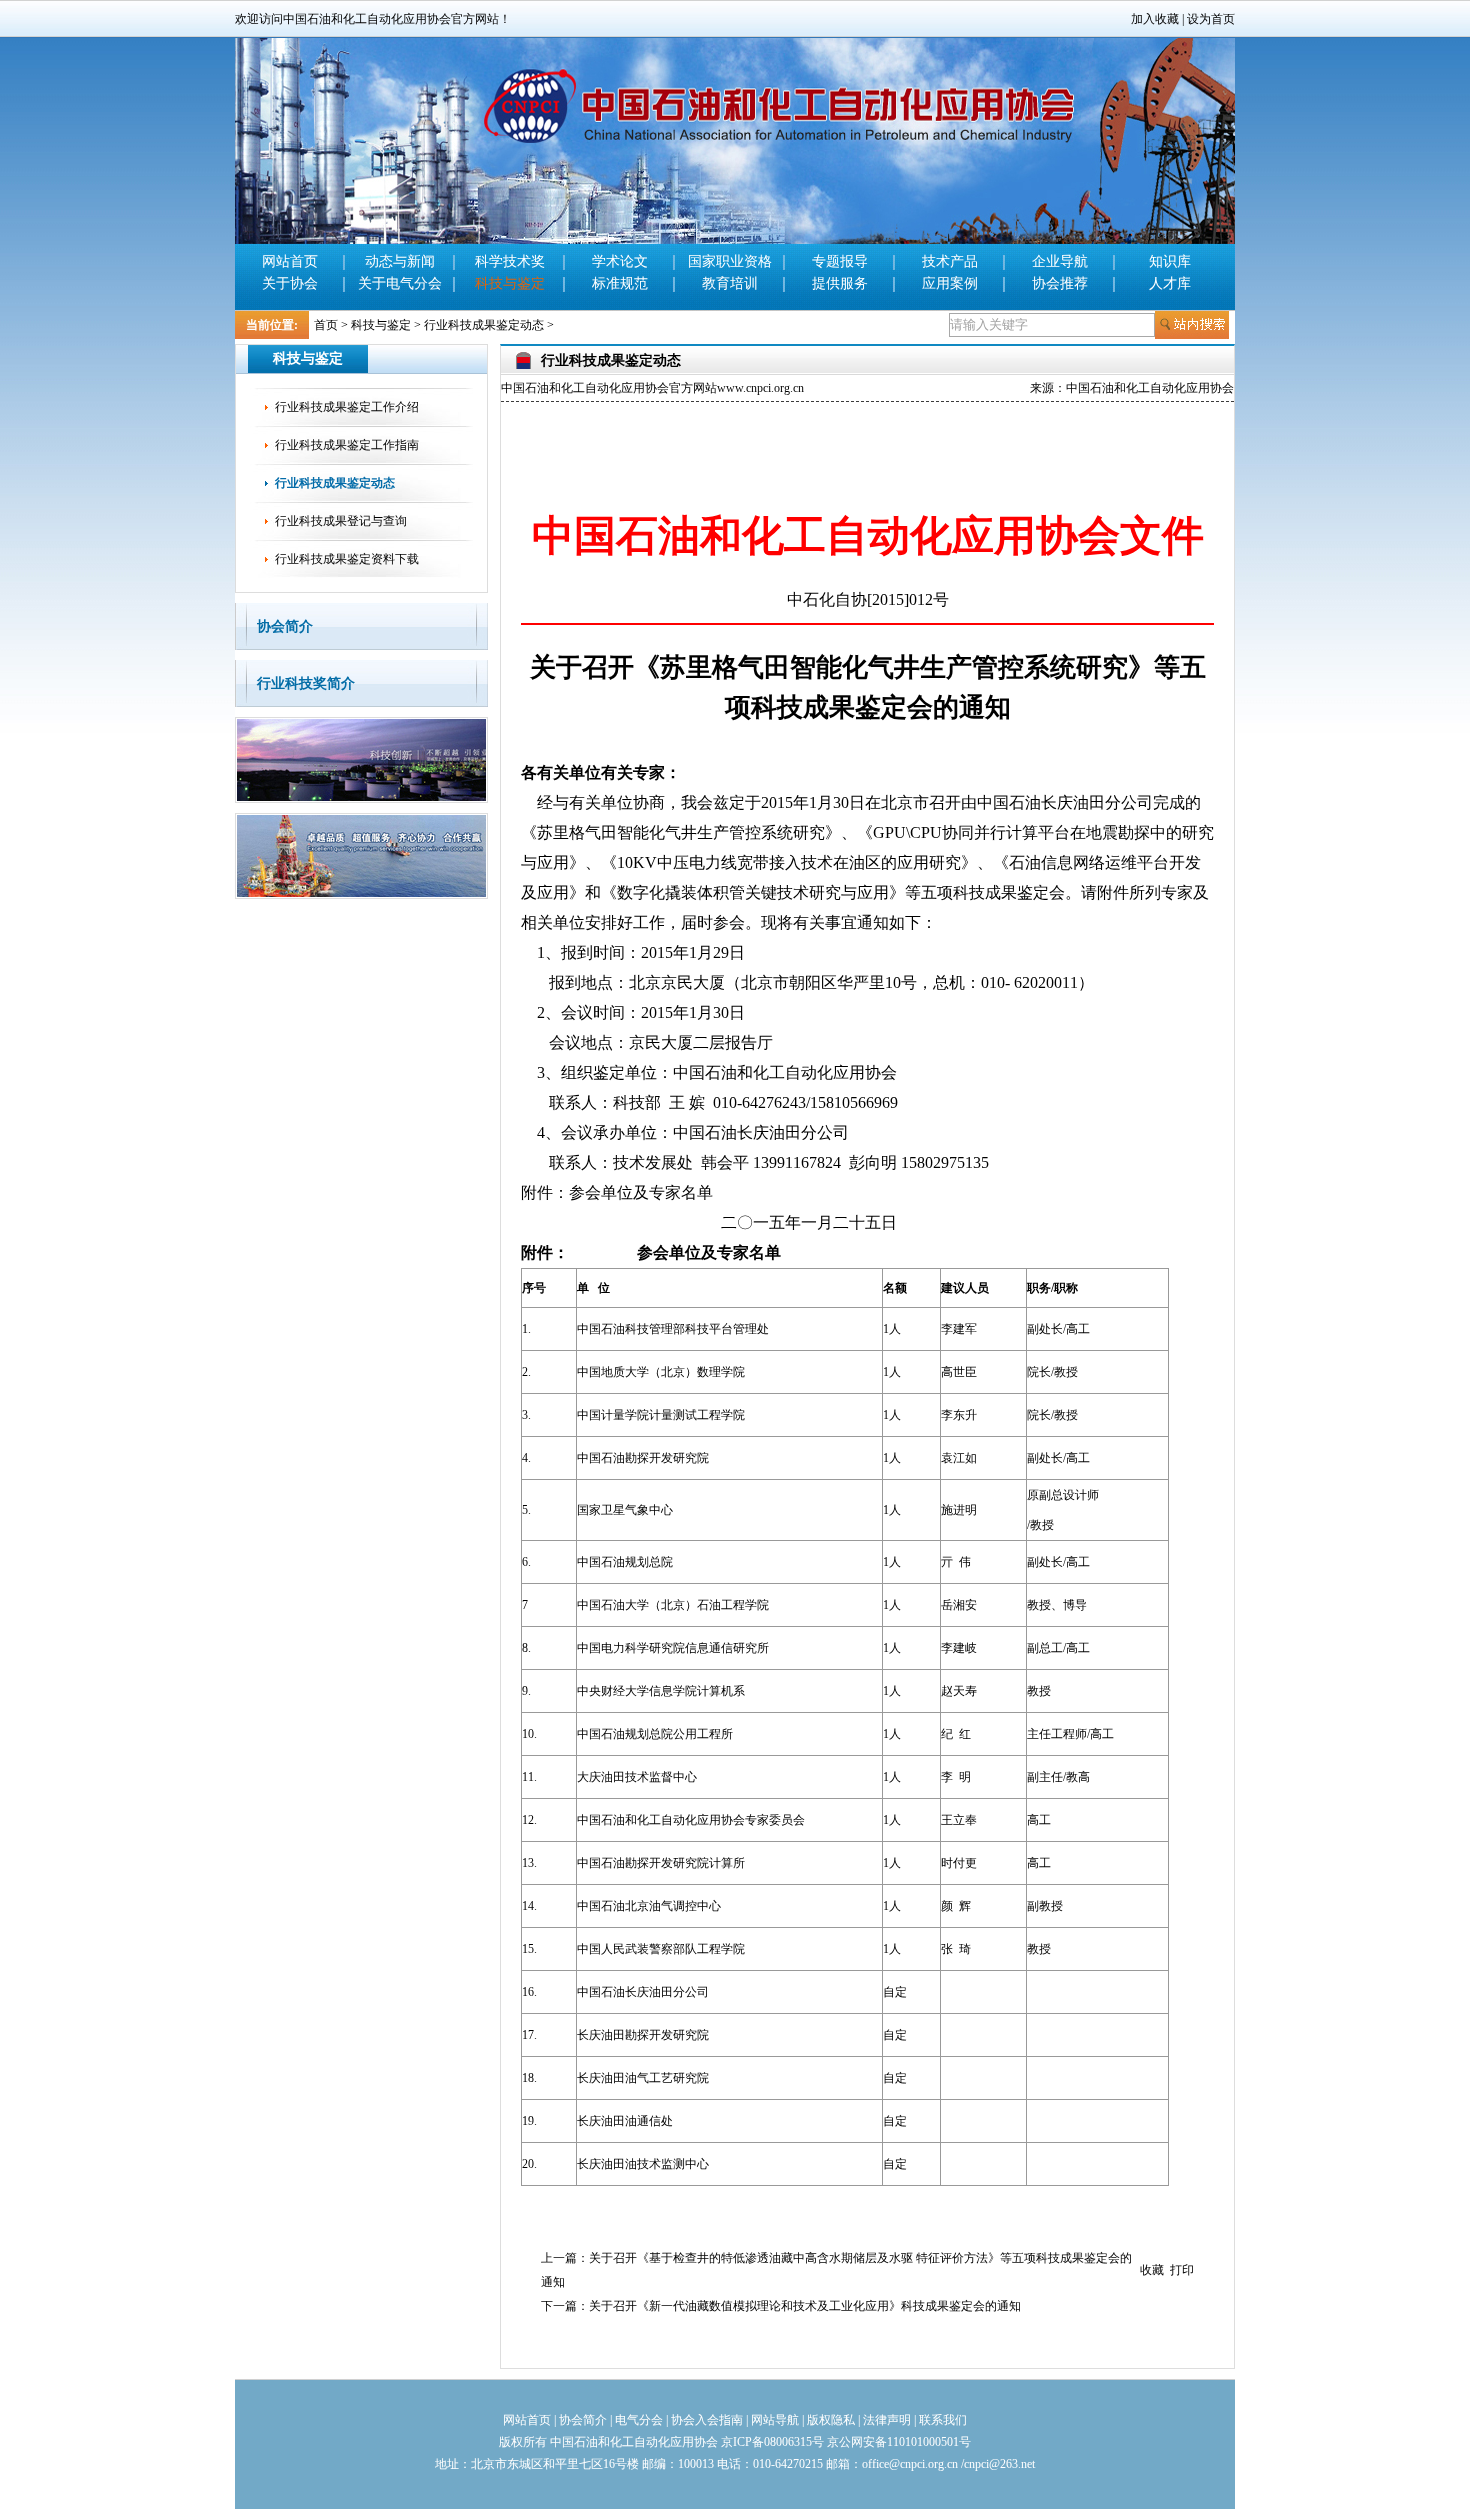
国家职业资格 (730, 261)
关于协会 (290, 283)
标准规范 (620, 283)
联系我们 (943, 2420)
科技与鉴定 (510, 283)
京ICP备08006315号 (772, 2442)
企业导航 (1060, 261)
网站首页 (290, 261)
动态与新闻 (400, 261)
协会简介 (285, 626)
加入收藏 (1155, 19)
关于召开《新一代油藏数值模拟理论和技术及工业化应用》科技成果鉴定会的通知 (805, 2306)
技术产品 (950, 261)
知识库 (1170, 261)
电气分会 (639, 2420)
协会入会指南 (707, 2420)
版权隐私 (831, 2420)
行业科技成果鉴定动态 (484, 325)
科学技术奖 (510, 261)
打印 (1182, 2270)
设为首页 (1211, 19)
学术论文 (620, 261)
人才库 (1170, 283)
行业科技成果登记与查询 (341, 521)
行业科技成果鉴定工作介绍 (347, 407)
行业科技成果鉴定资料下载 (347, 559)
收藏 (1152, 2270)
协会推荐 (1060, 283)
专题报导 (840, 261)
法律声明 (887, 2420)
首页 (326, 325)
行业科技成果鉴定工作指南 (347, 445)
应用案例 (950, 283)
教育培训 (730, 283)
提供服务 (840, 283)
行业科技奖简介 (306, 683)
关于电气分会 (400, 283)
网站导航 (775, 2420)
